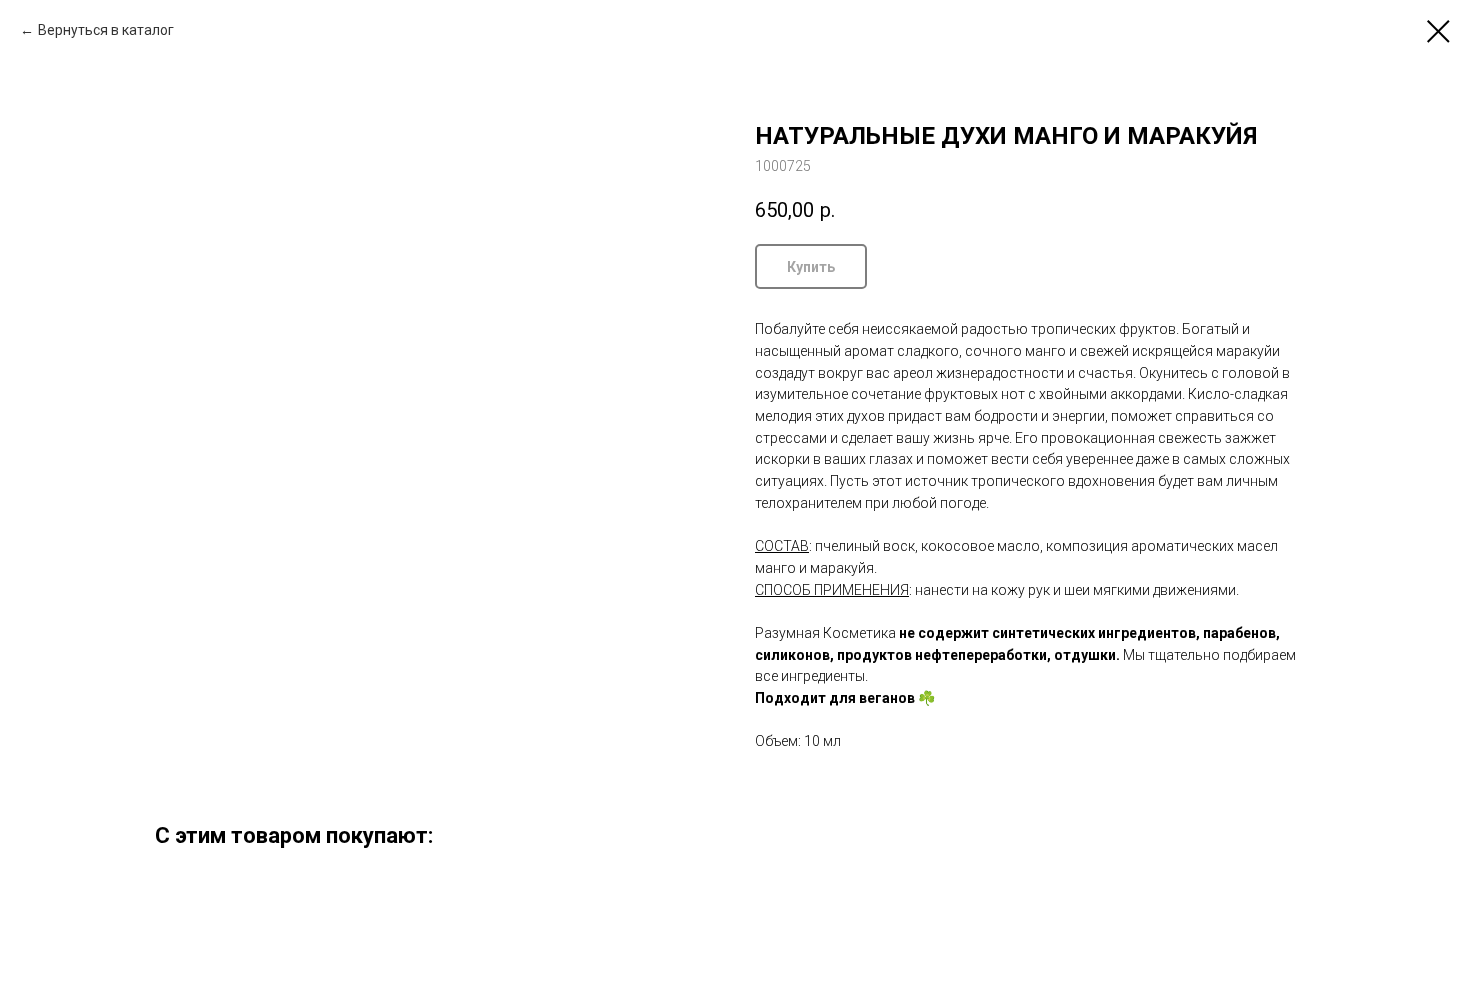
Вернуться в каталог (106, 30)
